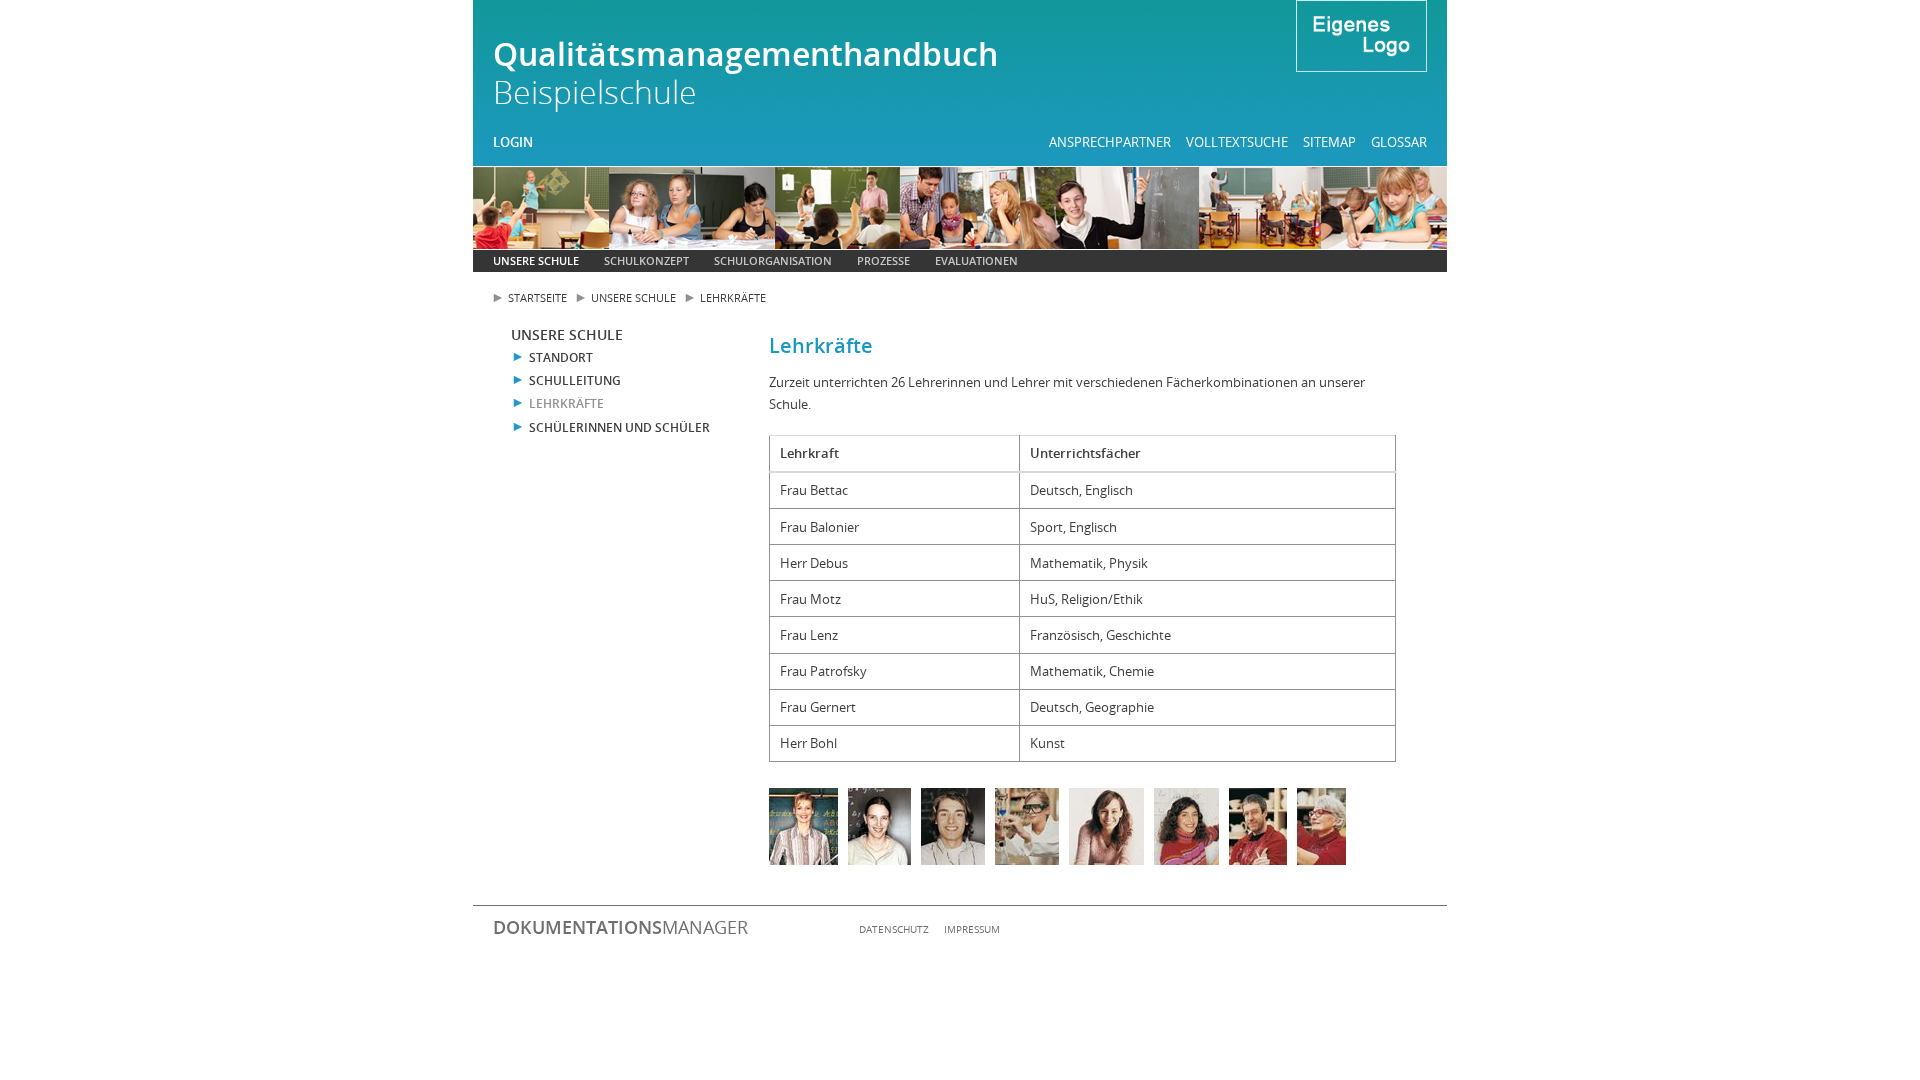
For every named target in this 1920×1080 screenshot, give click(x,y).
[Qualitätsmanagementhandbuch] (1361, 39)
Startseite (537, 297)
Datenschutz (894, 929)
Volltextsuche (1237, 142)
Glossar (1399, 142)
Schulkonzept (646, 260)
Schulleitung (575, 380)
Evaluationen (976, 260)
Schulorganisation (773, 260)
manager (620, 927)
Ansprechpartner (1110, 142)
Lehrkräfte (733, 297)
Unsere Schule (536, 260)
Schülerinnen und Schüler (619, 427)
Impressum (972, 929)
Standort (561, 357)
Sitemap (1329, 142)
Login (513, 142)
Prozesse (883, 260)
